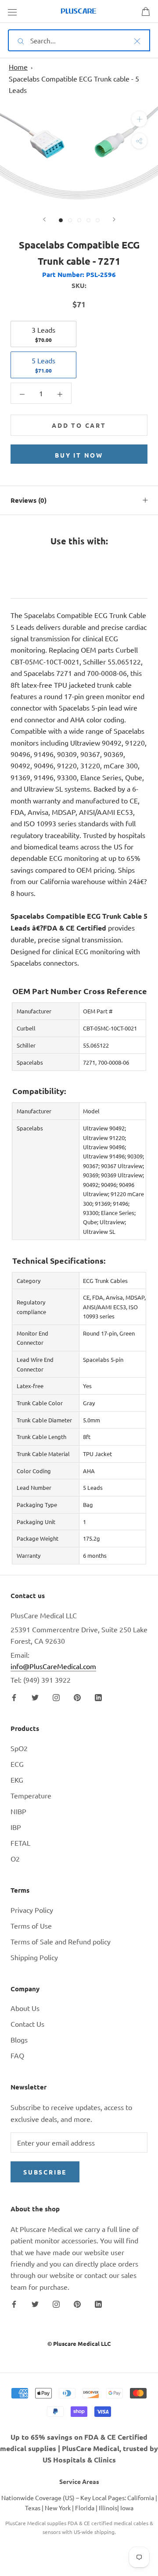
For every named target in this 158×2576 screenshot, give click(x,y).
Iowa (127, 2508)
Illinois (108, 2508)
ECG (17, 1764)
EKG (17, 1780)
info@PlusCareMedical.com (53, 1666)
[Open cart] (146, 11)
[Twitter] (35, 1696)
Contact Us (27, 2024)
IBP (16, 1827)
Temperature (31, 1795)
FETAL (20, 1843)
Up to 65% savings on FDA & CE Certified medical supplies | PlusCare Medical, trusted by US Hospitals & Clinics (79, 2448)
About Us (25, 2008)
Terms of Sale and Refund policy (61, 1941)
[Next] (114, 219)
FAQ (17, 2055)
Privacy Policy (32, 1910)
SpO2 (19, 1748)
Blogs (19, 2039)
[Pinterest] (77, 1696)
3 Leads (43, 334)
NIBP (18, 1811)
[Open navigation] (12, 11)
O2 (15, 1858)
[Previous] (44, 219)
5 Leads (43, 365)
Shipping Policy (34, 1957)
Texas (33, 2508)
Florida (85, 2508)
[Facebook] (14, 1696)
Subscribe (45, 2172)
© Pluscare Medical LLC (79, 2343)
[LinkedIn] (98, 1696)
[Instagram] (56, 1696)
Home (18, 67)
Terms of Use (31, 1926)
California (141, 2498)
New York (58, 2508)
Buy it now (79, 455)
